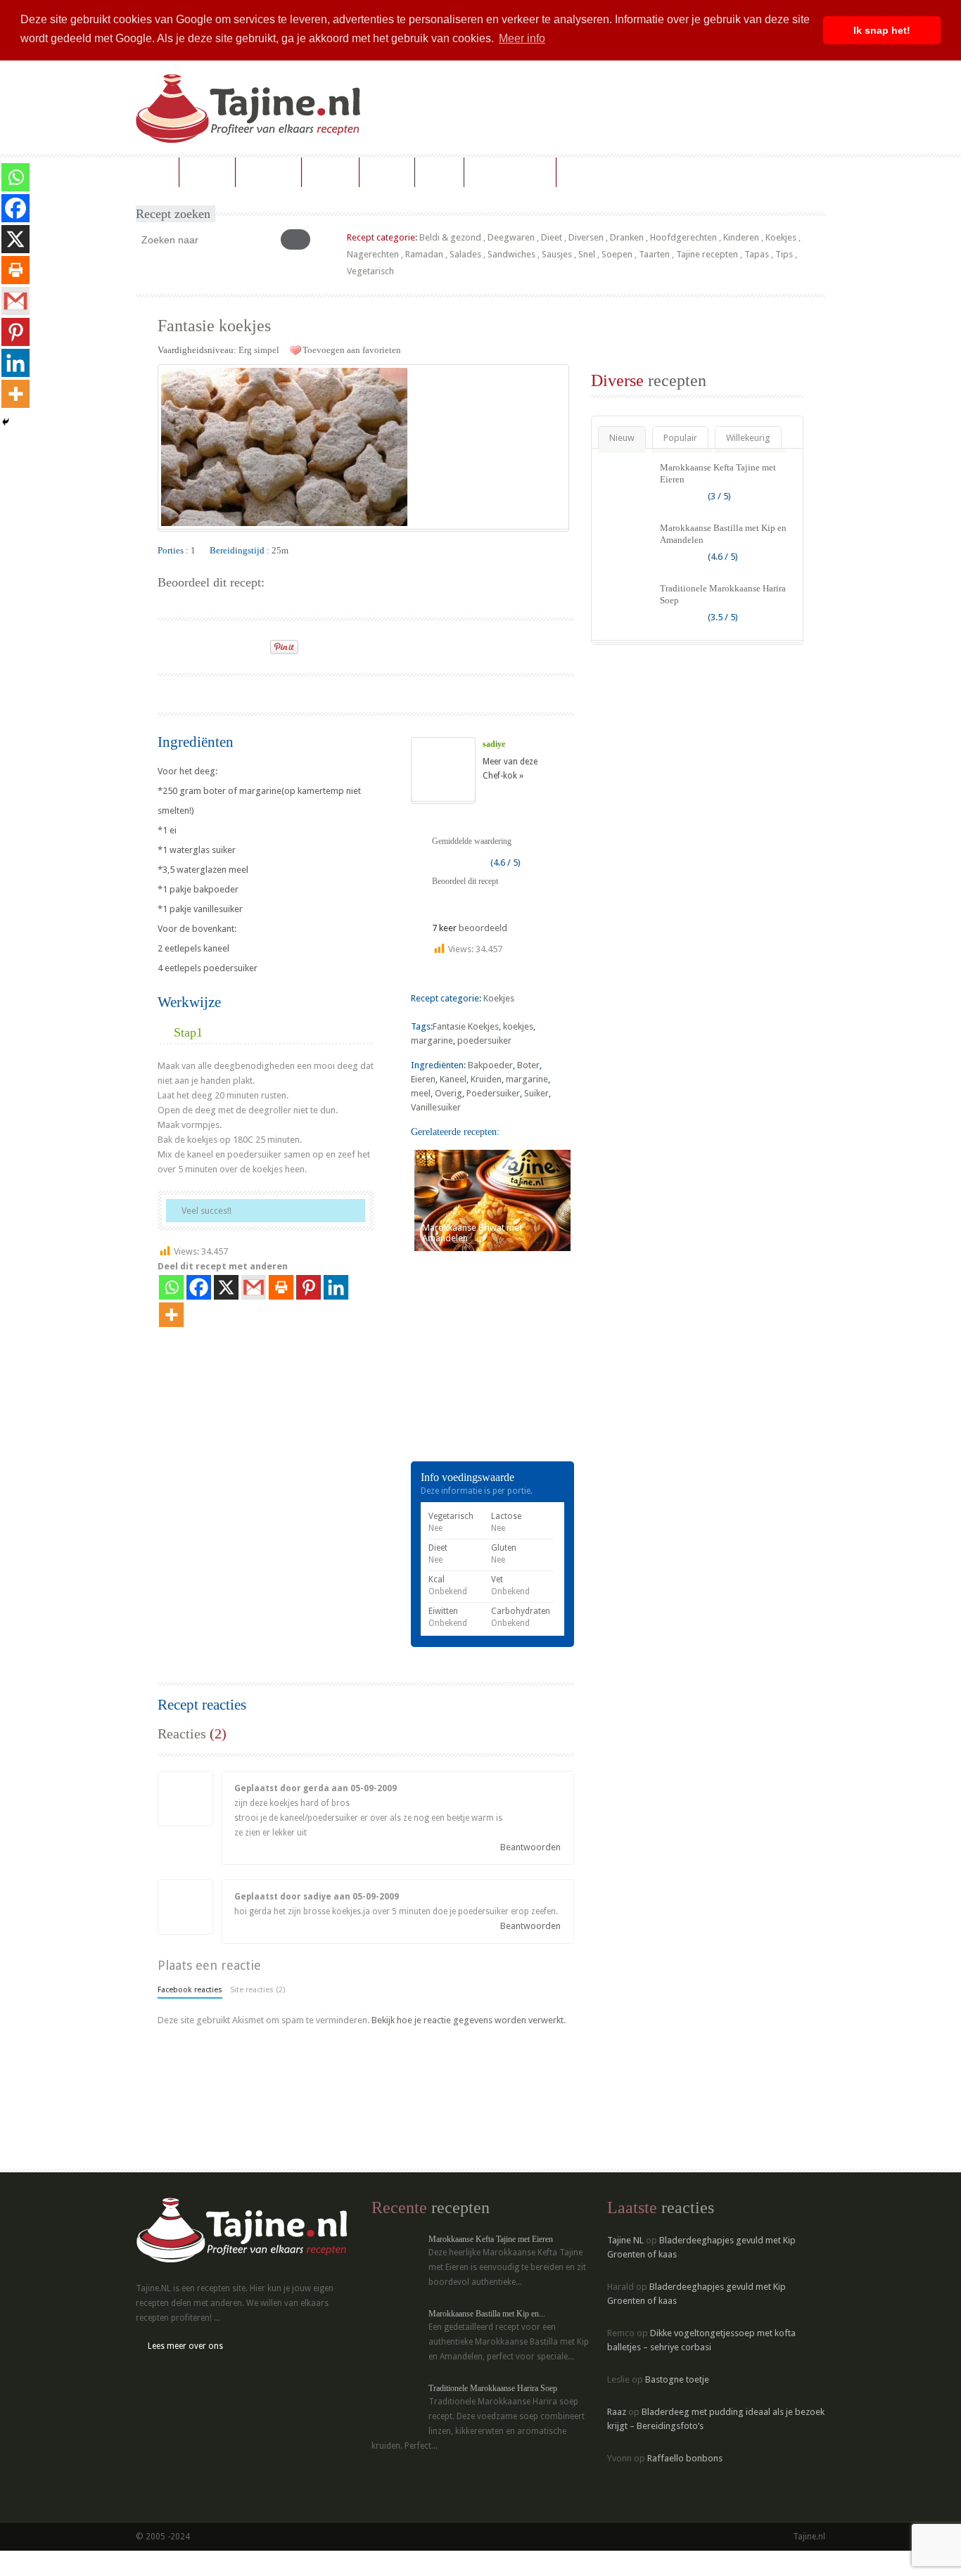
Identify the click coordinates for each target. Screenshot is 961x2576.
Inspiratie (330, 172)
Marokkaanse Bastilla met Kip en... (487, 2314)
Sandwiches (511, 254)
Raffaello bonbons (685, 2458)
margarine (432, 1040)
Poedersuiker (493, 1093)
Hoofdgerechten (683, 237)
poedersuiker (484, 1040)
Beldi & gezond (450, 237)
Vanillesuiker (436, 1107)
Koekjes (781, 237)
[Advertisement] (322, 692)
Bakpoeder (490, 1065)
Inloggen (584, 172)
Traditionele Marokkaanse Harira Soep (493, 2388)
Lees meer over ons (185, 2346)
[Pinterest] (308, 1287)
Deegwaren (511, 237)
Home (158, 172)
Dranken (627, 237)
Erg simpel (259, 350)
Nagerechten (373, 254)
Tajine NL (625, 2240)
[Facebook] (199, 1287)
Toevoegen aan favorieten (352, 350)
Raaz (617, 2412)
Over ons (387, 172)
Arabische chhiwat (510, 172)
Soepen (617, 254)
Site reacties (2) (257, 1990)
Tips (784, 254)
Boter (528, 1065)
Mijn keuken (268, 172)
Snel (587, 254)
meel (421, 1093)
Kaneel (453, 1079)
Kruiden (486, 1079)
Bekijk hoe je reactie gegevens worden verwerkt (467, 2020)
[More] (171, 1315)
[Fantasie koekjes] (363, 447)
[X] (226, 1287)
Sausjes (557, 254)
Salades (465, 254)
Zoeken (439, 172)
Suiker (536, 1093)
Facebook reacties (190, 1990)
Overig (448, 1093)
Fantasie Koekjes (466, 1026)
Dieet (552, 237)
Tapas (757, 254)
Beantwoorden (530, 1847)
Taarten (654, 254)
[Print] (253, 643)
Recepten (207, 172)
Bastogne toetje (677, 2379)
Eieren (423, 1079)
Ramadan (424, 254)
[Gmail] (254, 1287)
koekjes (518, 1026)
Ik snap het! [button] (882, 30)
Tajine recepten (707, 254)
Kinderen (741, 237)
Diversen (586, 237)
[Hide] (6, 422)
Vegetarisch (370, 271)
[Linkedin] (336, 1287)
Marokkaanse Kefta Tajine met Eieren (491, 2239)
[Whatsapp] (171, 1287)
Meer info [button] (522, 38)
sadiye (494, 744)
